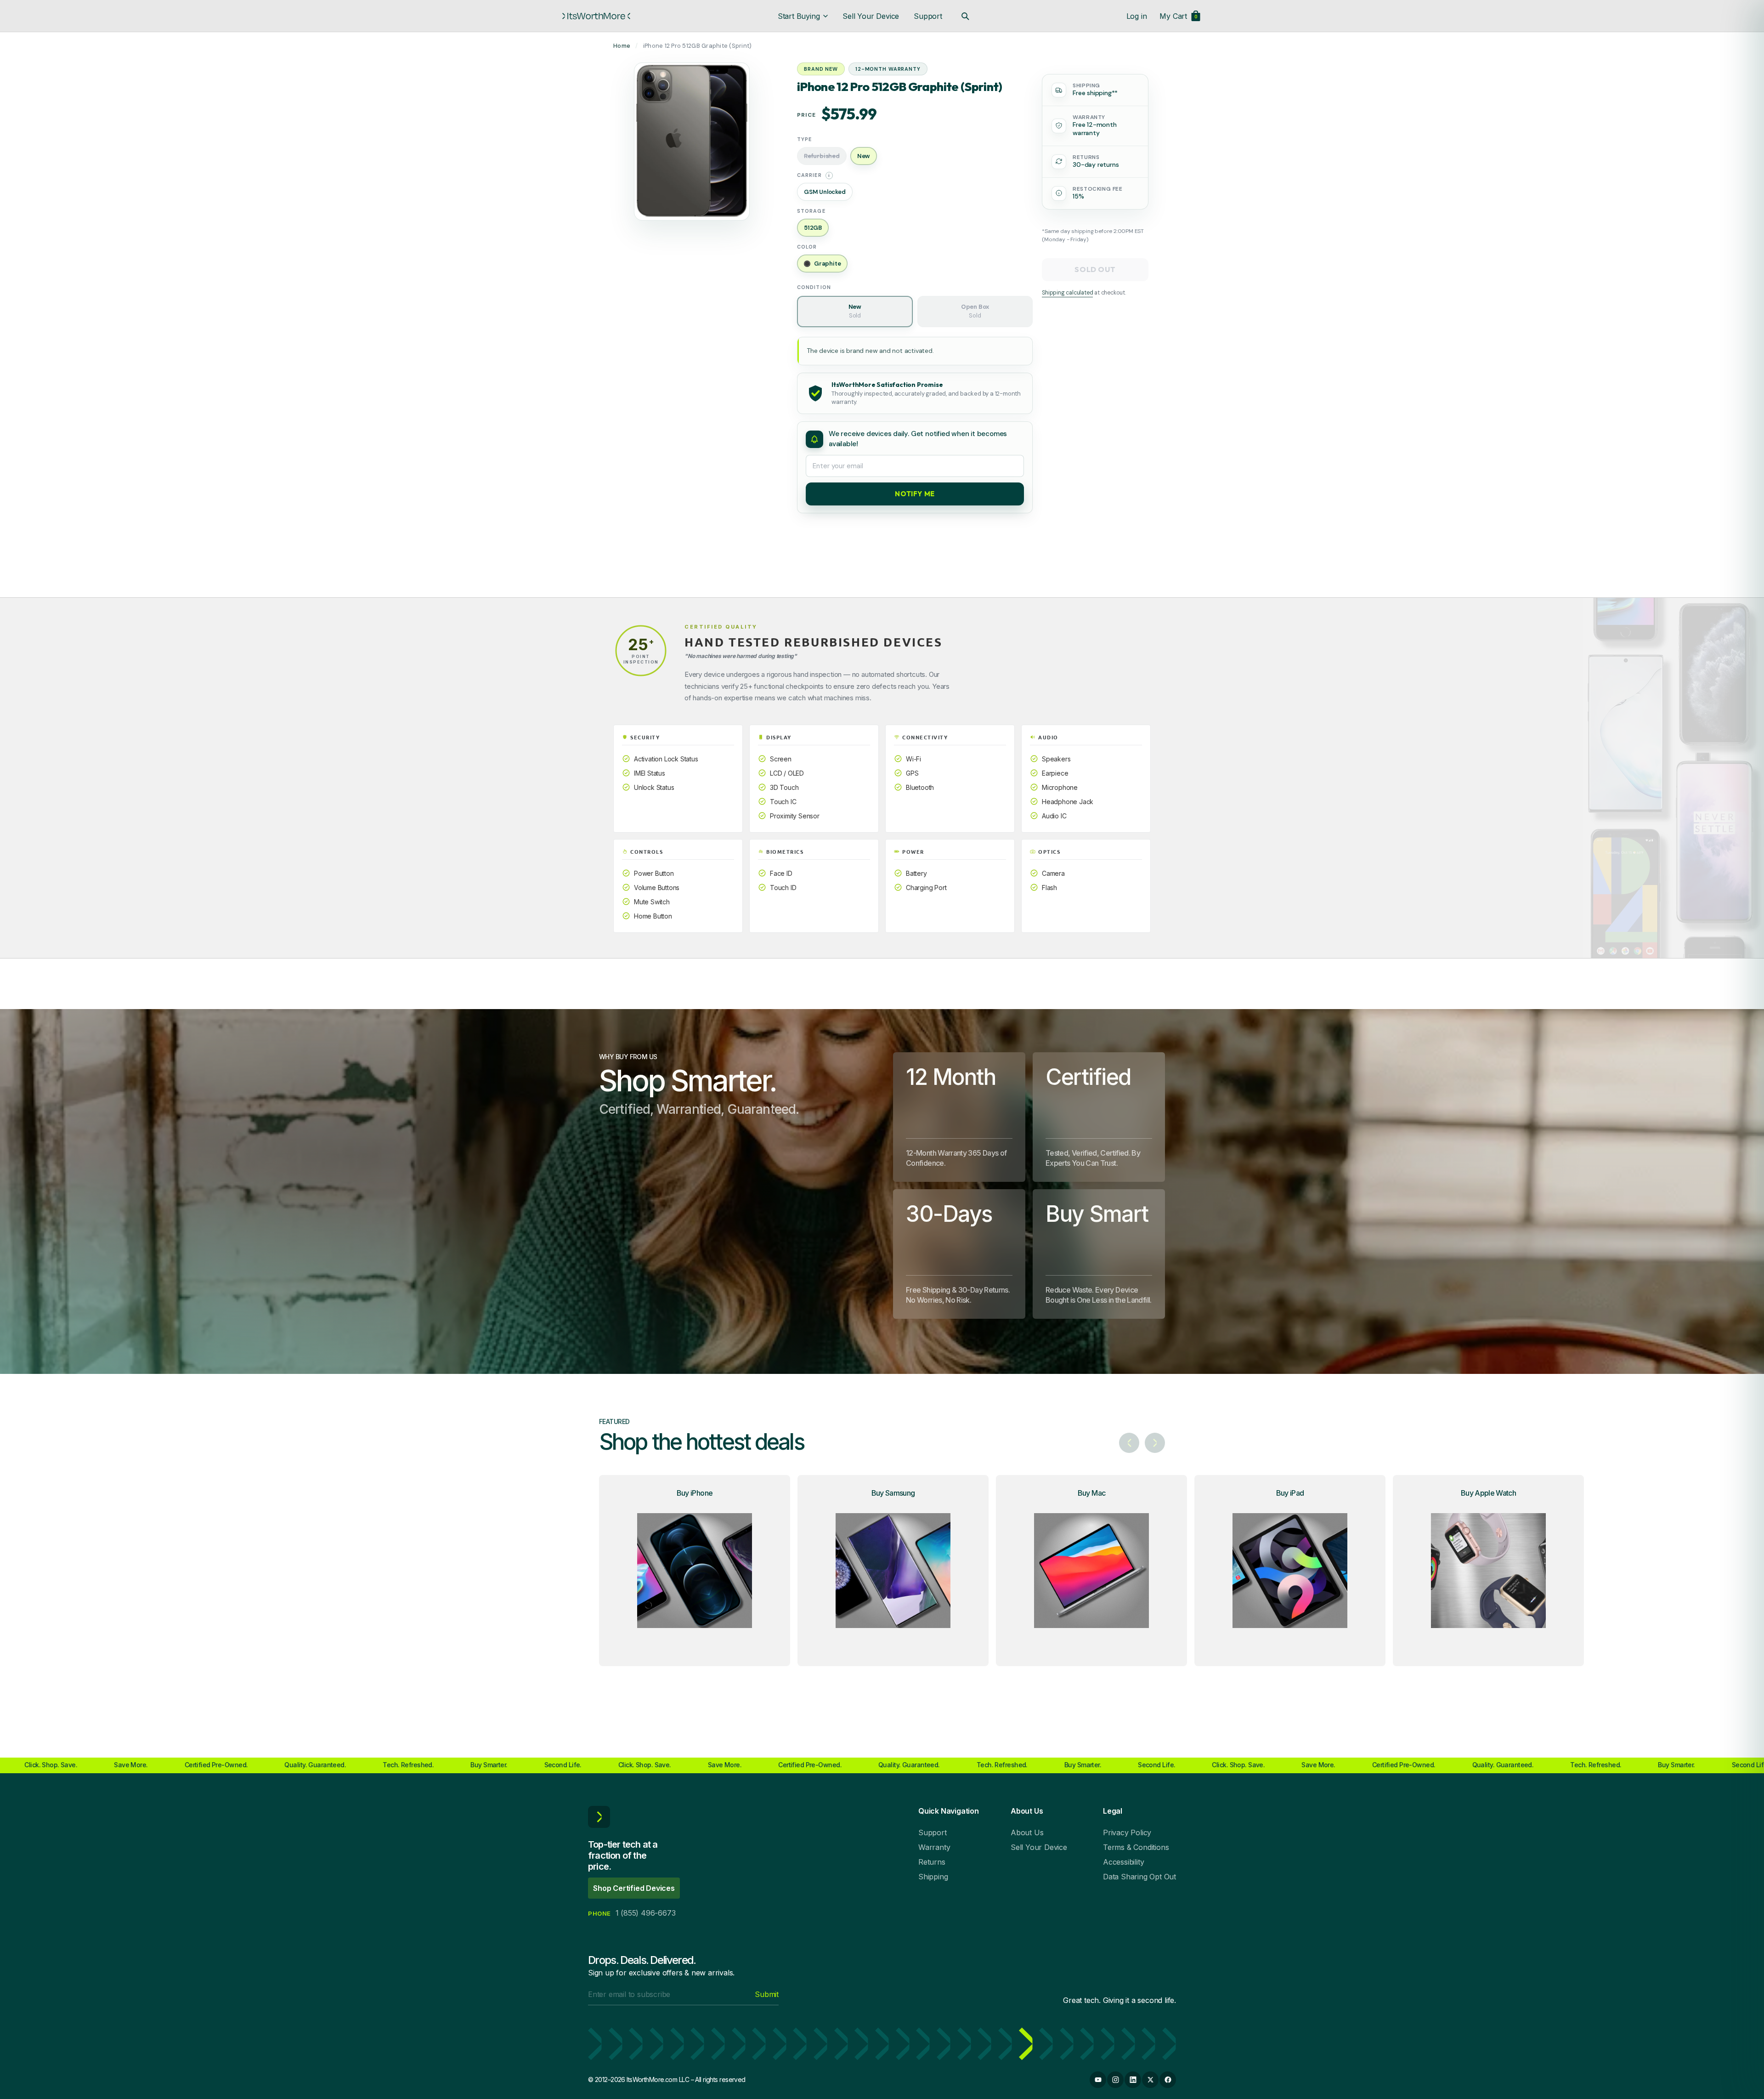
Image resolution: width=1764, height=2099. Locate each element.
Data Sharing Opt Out (1139, 1877)
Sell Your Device (871, 16)
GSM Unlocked (825, 192)
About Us (1027, 1832)
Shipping (933, 1877)
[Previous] (1129, 1443)
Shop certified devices (634, 1888)
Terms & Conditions (1136, 1847)
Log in (1137, 16)
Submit (767, 1994)
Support (928, 16)
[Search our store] (965, 16)
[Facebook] (1168, 2080)
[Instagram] (1115, 2080)
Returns (932, 1862)
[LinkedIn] (1133, 2080)
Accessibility (1123, 1862)
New (855, 311)
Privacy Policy (1127, 1832)
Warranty (934, 1847)
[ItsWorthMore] (596, 16)
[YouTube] (1098, 2080)
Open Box (975, 311)
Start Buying (799, 16)
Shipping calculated (1067, 293)
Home (622, 46)
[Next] (1155, 1443)
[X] (1150, 2080)
